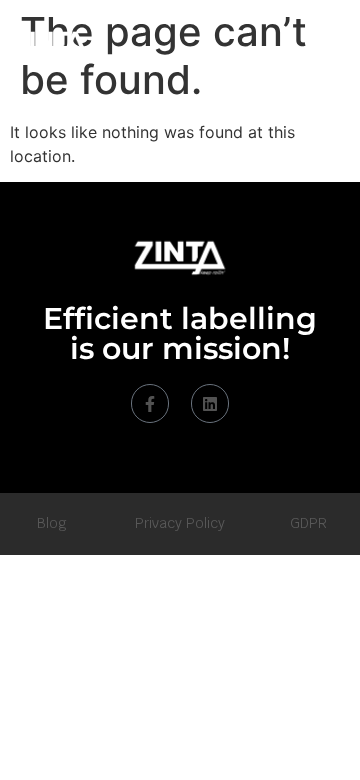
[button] (323, 45)
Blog (52, 523)
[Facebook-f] (150, 403)
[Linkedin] (210, 403)
